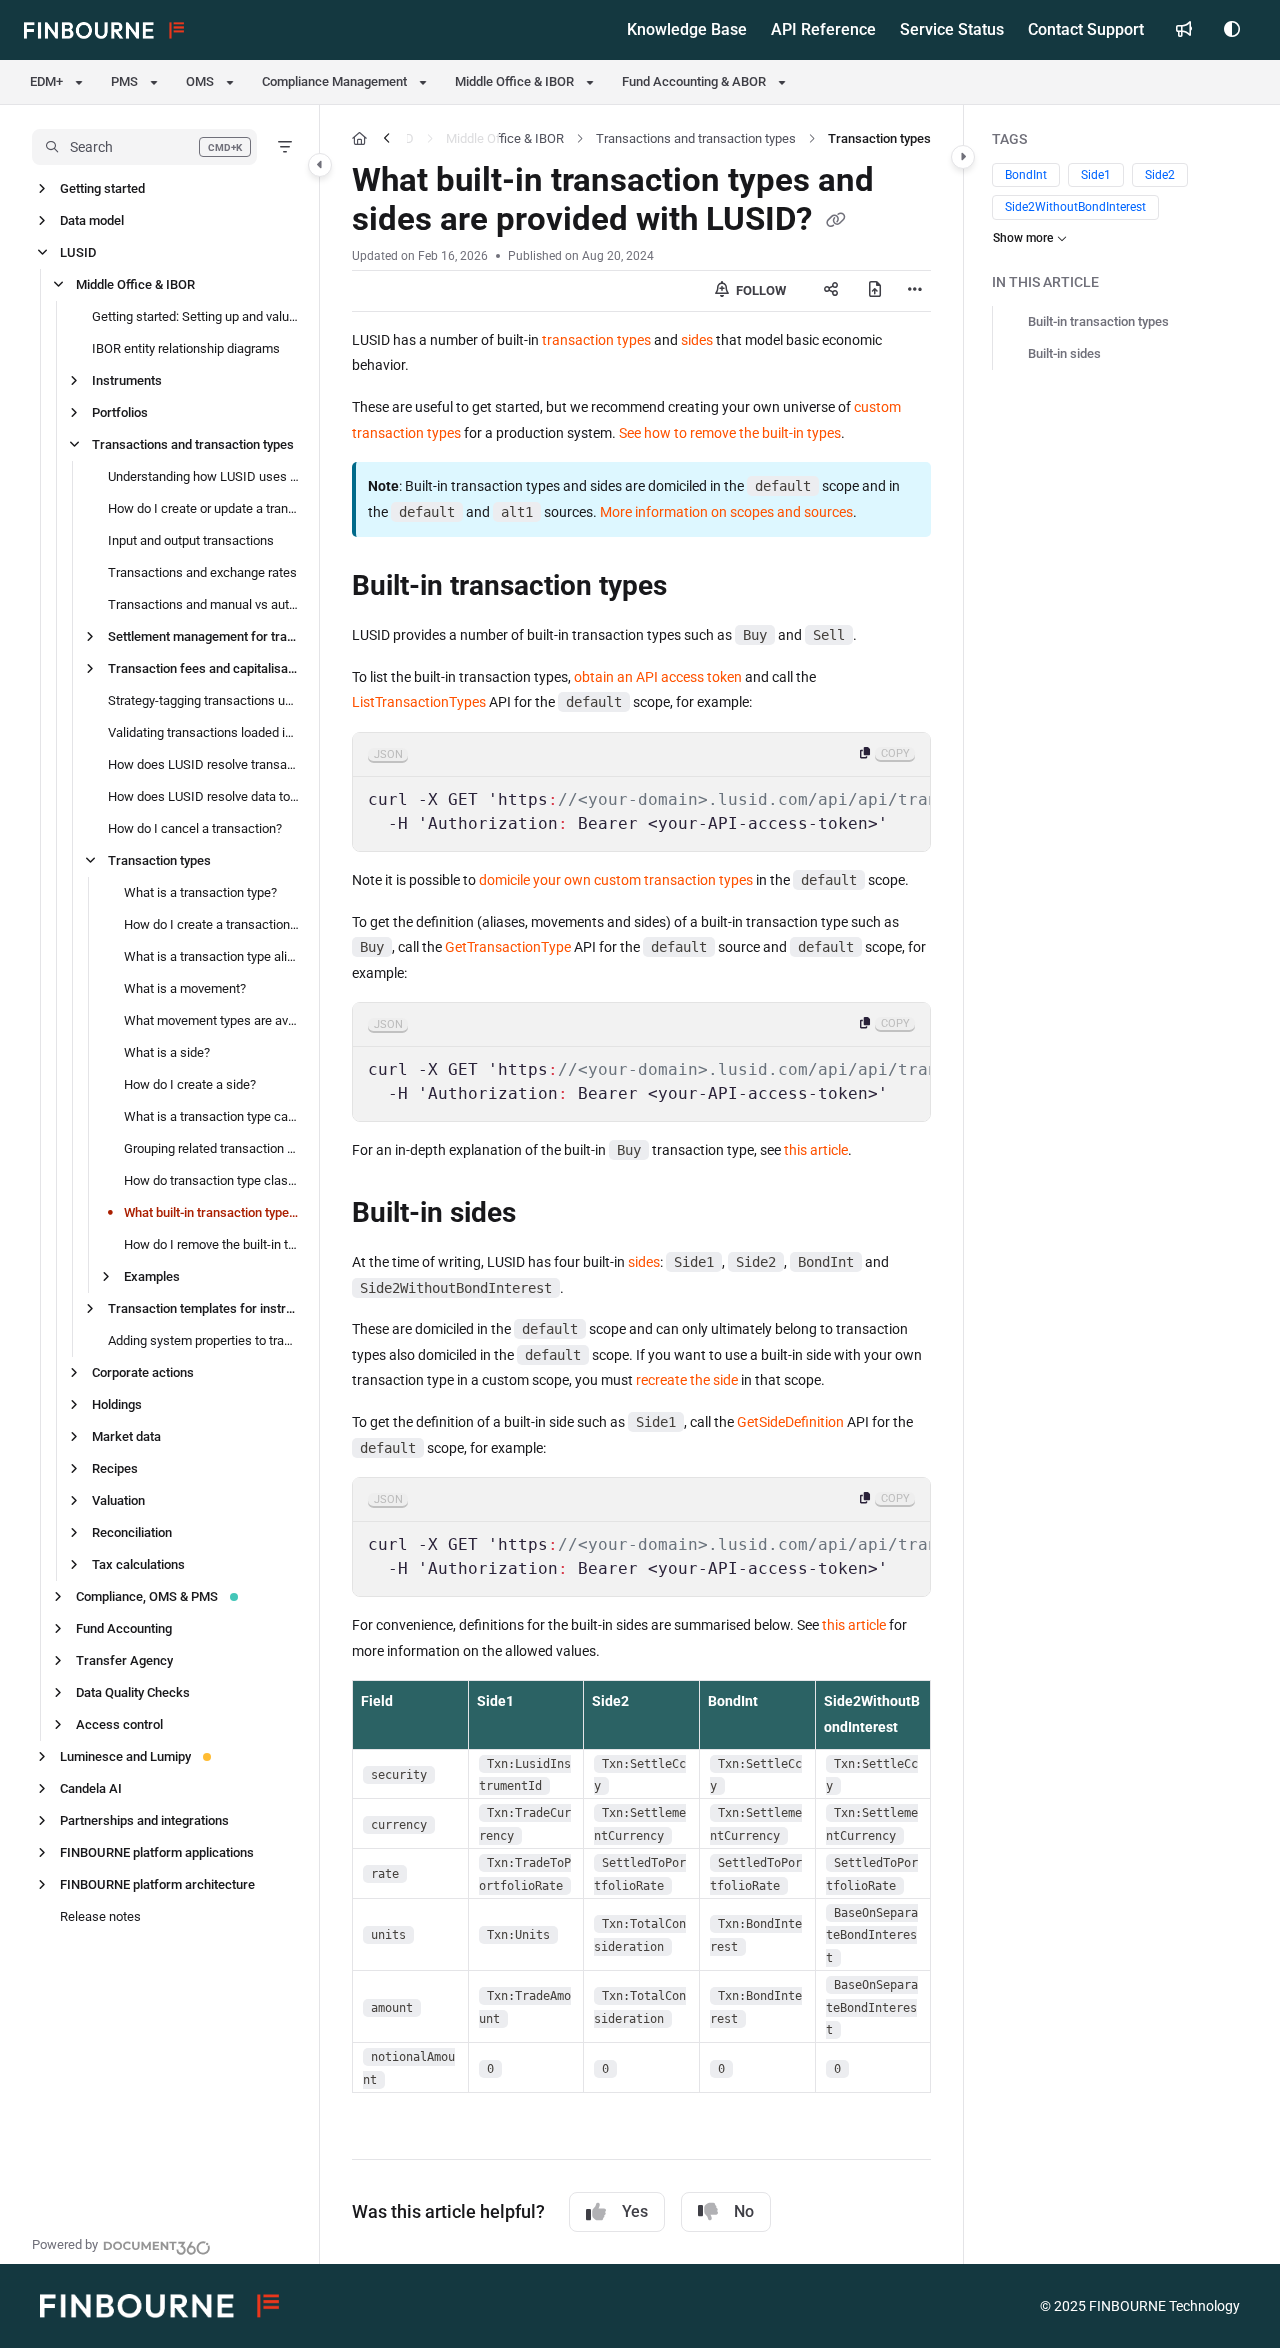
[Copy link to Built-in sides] (548, 1215)
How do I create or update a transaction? (203, 508)
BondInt (1026, 175)
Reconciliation (132, 1532)
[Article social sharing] (831, 291)
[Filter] (285, 147)
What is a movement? (185, 988)
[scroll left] (387, 139)
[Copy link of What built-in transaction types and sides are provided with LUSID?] (836, 222)
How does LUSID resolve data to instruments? (203, 796)
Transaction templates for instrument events (203, 1308)
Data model (92, 220)
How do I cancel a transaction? (195, 828)
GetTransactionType (508, 947)
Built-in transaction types (1098, 321)
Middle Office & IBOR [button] (514, 81)
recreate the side (687, 1380)
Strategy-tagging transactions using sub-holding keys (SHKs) (203, 700)
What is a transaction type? (200, 892)
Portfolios (120, 412)
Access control (119, 1724)
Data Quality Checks (133, 1692)
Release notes (100, 1916)
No (744, 2211)
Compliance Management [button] (334, 81)
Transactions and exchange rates (202, 572)
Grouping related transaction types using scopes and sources (211, 1148)
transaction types (596, 340)
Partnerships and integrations (144, 1820)
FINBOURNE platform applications (157, 1852)
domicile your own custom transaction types (616, 880)
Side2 (1160, 175)
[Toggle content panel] (963, 157)
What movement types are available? (211, 1020)
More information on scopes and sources (726, 512)
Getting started (102, 188)
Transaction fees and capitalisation (203, 668)
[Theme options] (1232, 30)
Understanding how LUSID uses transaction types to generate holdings (203, 476)
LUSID (78, 252)
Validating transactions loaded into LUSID (203, 732)
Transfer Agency (124, 1660)
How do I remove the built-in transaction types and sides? (211, 1244)
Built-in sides (1064, 353)
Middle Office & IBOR (135, 284)
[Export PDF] (875, 291)
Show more (1023, 238)
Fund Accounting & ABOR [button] (694, 81)
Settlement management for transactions (203, 636)
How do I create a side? (190, 1084)
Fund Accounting (124, 1628)
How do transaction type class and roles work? (211, 1180)
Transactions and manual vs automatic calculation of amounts (203, 604)
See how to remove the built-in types (730, 433)
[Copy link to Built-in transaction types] (699, 588)
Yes (635, 2211)
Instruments (127, 380)
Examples (152, 1276)
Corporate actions (143, 1372)
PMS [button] (124, 81)
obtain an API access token (658, 677)
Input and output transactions (191, 540)
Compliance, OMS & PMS (147, 1596)
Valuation (118, 1500)
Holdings (117, 1404)
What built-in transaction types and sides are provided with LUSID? (211, 1212)
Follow (759, 290)
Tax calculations (138, 1564)
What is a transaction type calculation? (211, 1116)
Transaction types (159, 860)
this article (816, 1150)
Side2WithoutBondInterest (1075, 207)
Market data (126, 1436)
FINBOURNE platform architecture (157, 1884)
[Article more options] (915, 291)
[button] (144, 147)
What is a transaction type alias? (211, 956)
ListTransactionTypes (419, 702)
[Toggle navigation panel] (320, 165)
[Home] (104, 30)
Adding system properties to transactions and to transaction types (203, 1340)
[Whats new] (1184, 30)
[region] (641, 792)
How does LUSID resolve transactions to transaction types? (203, 764)
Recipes (115, 1468)
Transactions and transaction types (193, 444)
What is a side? (167, 1052)
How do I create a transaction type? (211, 924)
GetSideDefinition (790, 1422)
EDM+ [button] (46, 81)
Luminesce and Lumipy (125, 1756)
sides (697, 340)
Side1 (1096, 175)
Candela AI (91, 1788)
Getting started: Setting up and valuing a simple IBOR (195, 316)
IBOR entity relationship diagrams (186, 348)
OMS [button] (200, 81)
